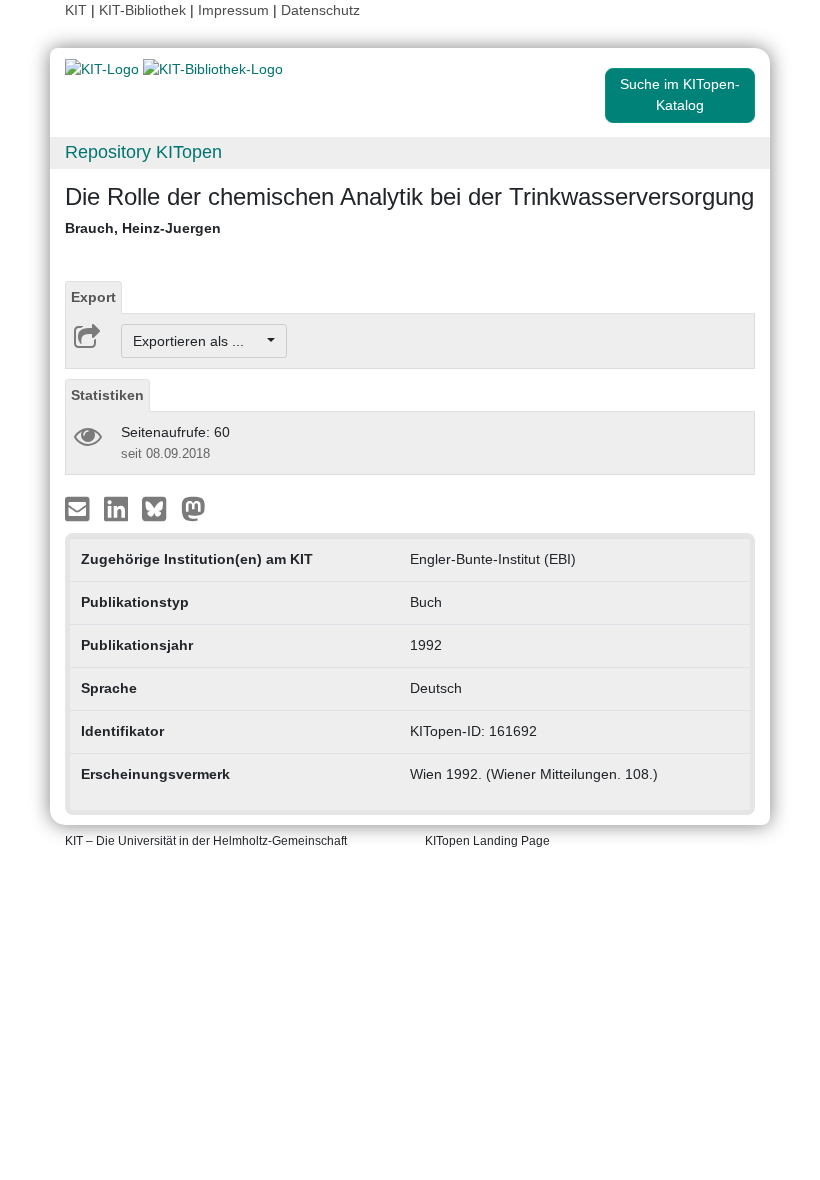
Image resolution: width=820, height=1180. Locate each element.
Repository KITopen (143, 152)
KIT (76, 10)
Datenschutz (320, 10)
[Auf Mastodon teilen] (193, 508)
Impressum (233, 10)
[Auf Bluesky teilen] (159, 508)
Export (93, 297)
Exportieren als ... (198, 341)
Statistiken (107, 395)
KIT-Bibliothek (144, 10)
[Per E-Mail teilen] (79, 508)
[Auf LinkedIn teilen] (118, 508)
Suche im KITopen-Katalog (680, 94)
